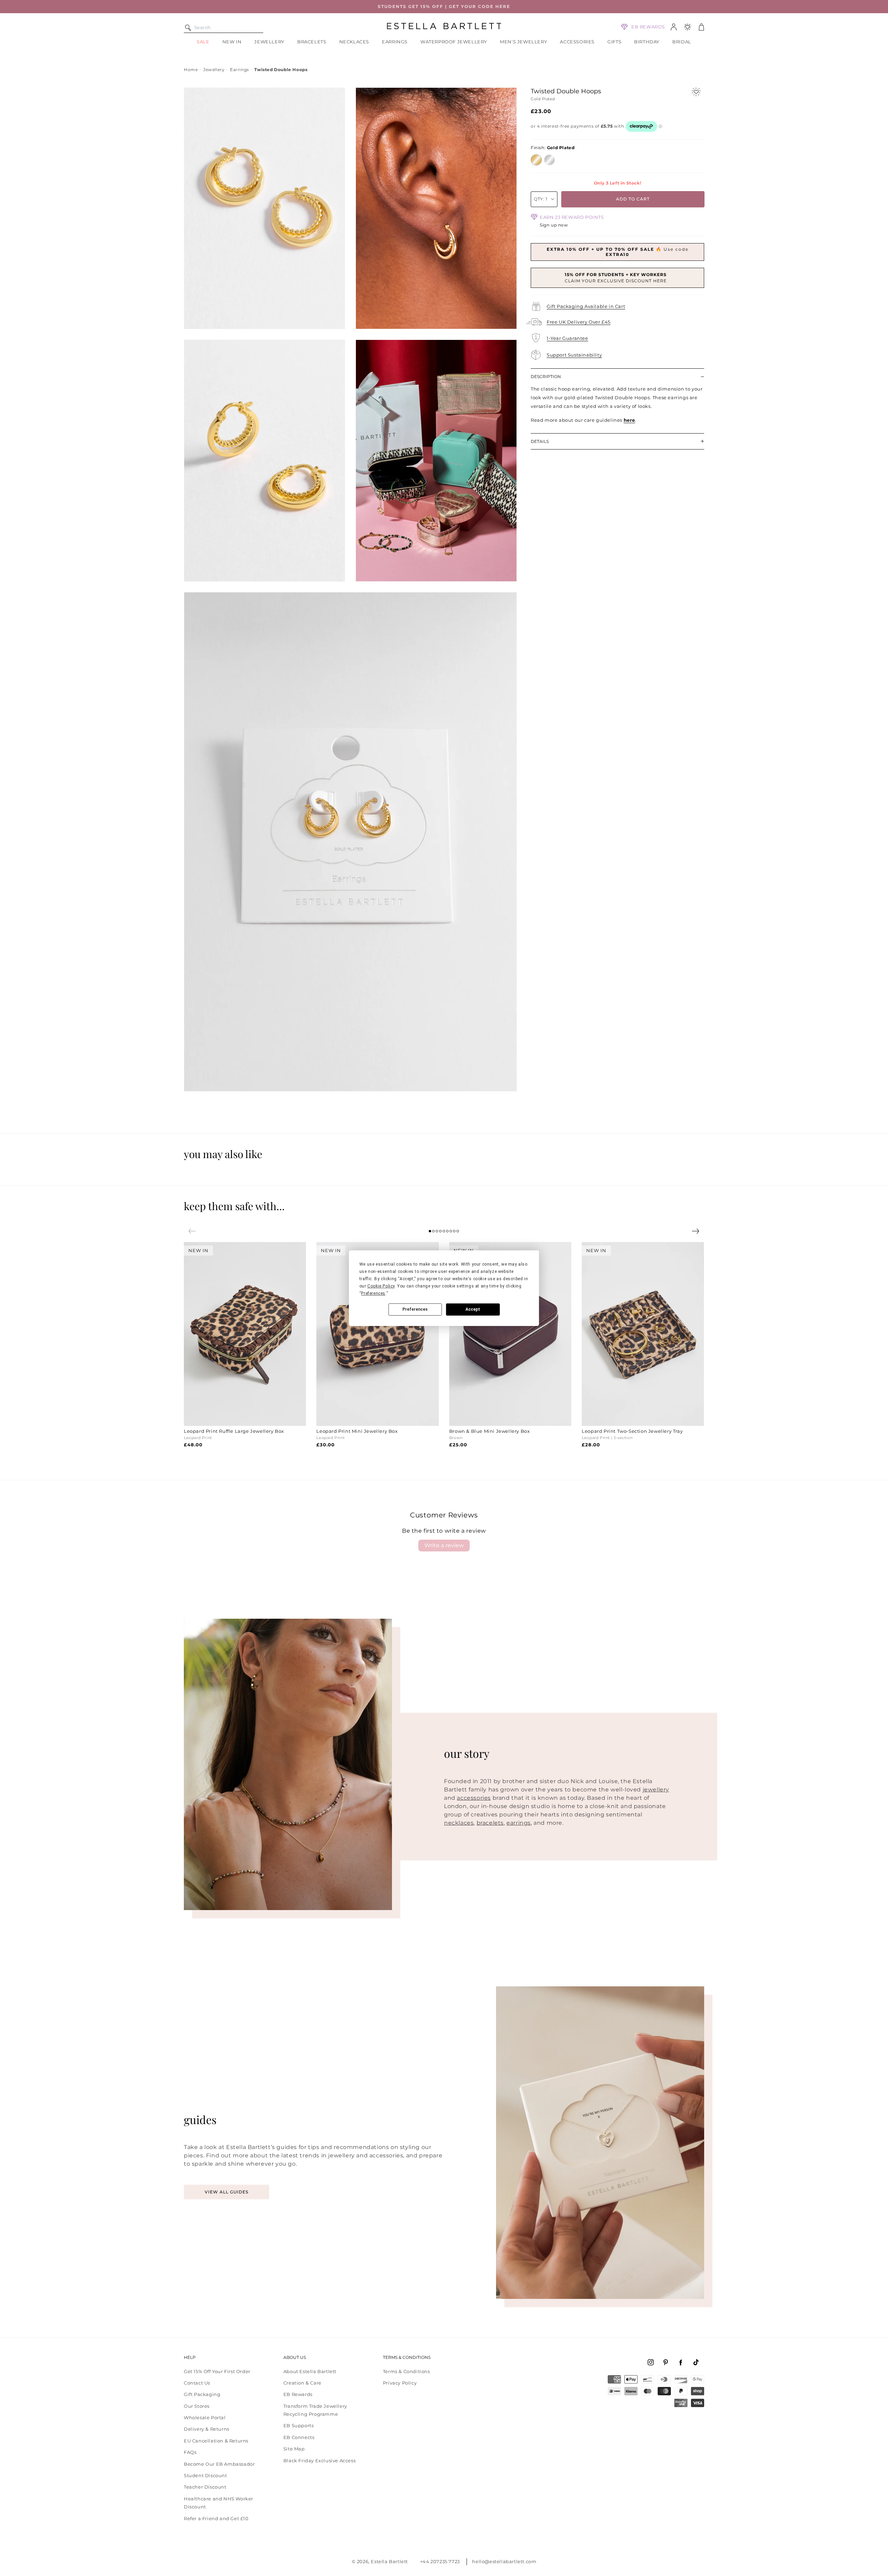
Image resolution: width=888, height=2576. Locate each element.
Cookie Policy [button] (381, 1286)
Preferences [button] (373, 1293)
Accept (473, 1309)
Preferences (415, 1309)
